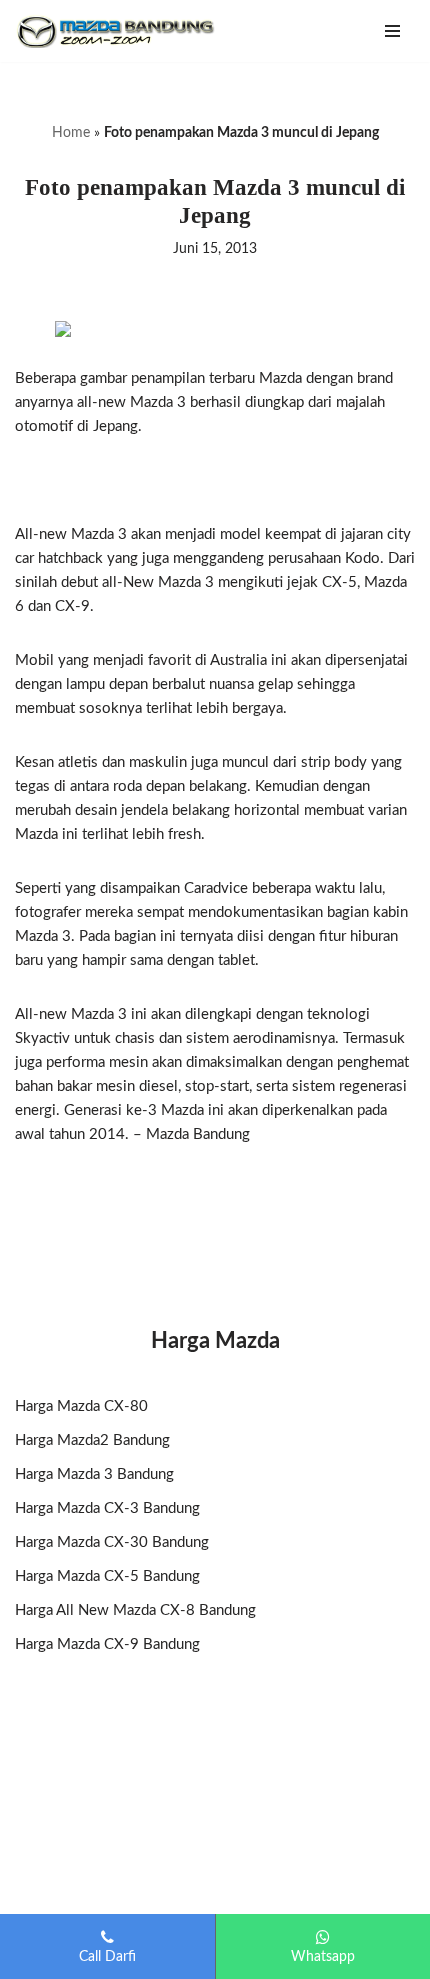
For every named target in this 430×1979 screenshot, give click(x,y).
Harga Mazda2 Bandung (92, 1440)
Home (71, 133)
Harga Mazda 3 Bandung (94, 1474)
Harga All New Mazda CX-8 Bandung (135, 1610)
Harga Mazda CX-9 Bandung (107, 1644)
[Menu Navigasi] (392, 31)
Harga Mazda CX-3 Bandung (107, 1508)
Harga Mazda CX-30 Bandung (112, 1542)
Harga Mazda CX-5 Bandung (107, 1576)
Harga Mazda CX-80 (81, 1406)
